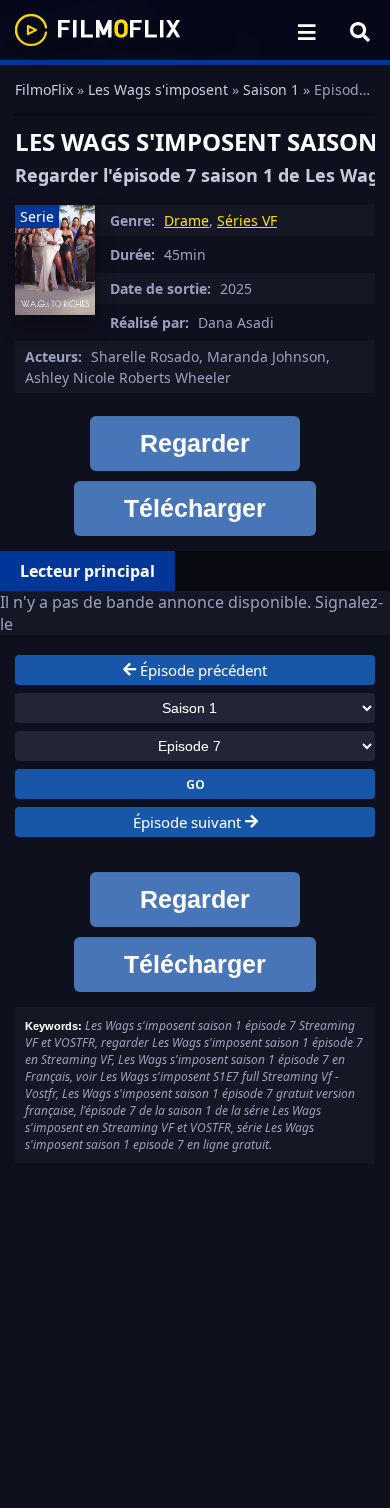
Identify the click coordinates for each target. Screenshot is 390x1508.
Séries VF (247, 220)
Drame (186, 220)
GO (195, 784)
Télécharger (195, 508)
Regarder (195, 443)
